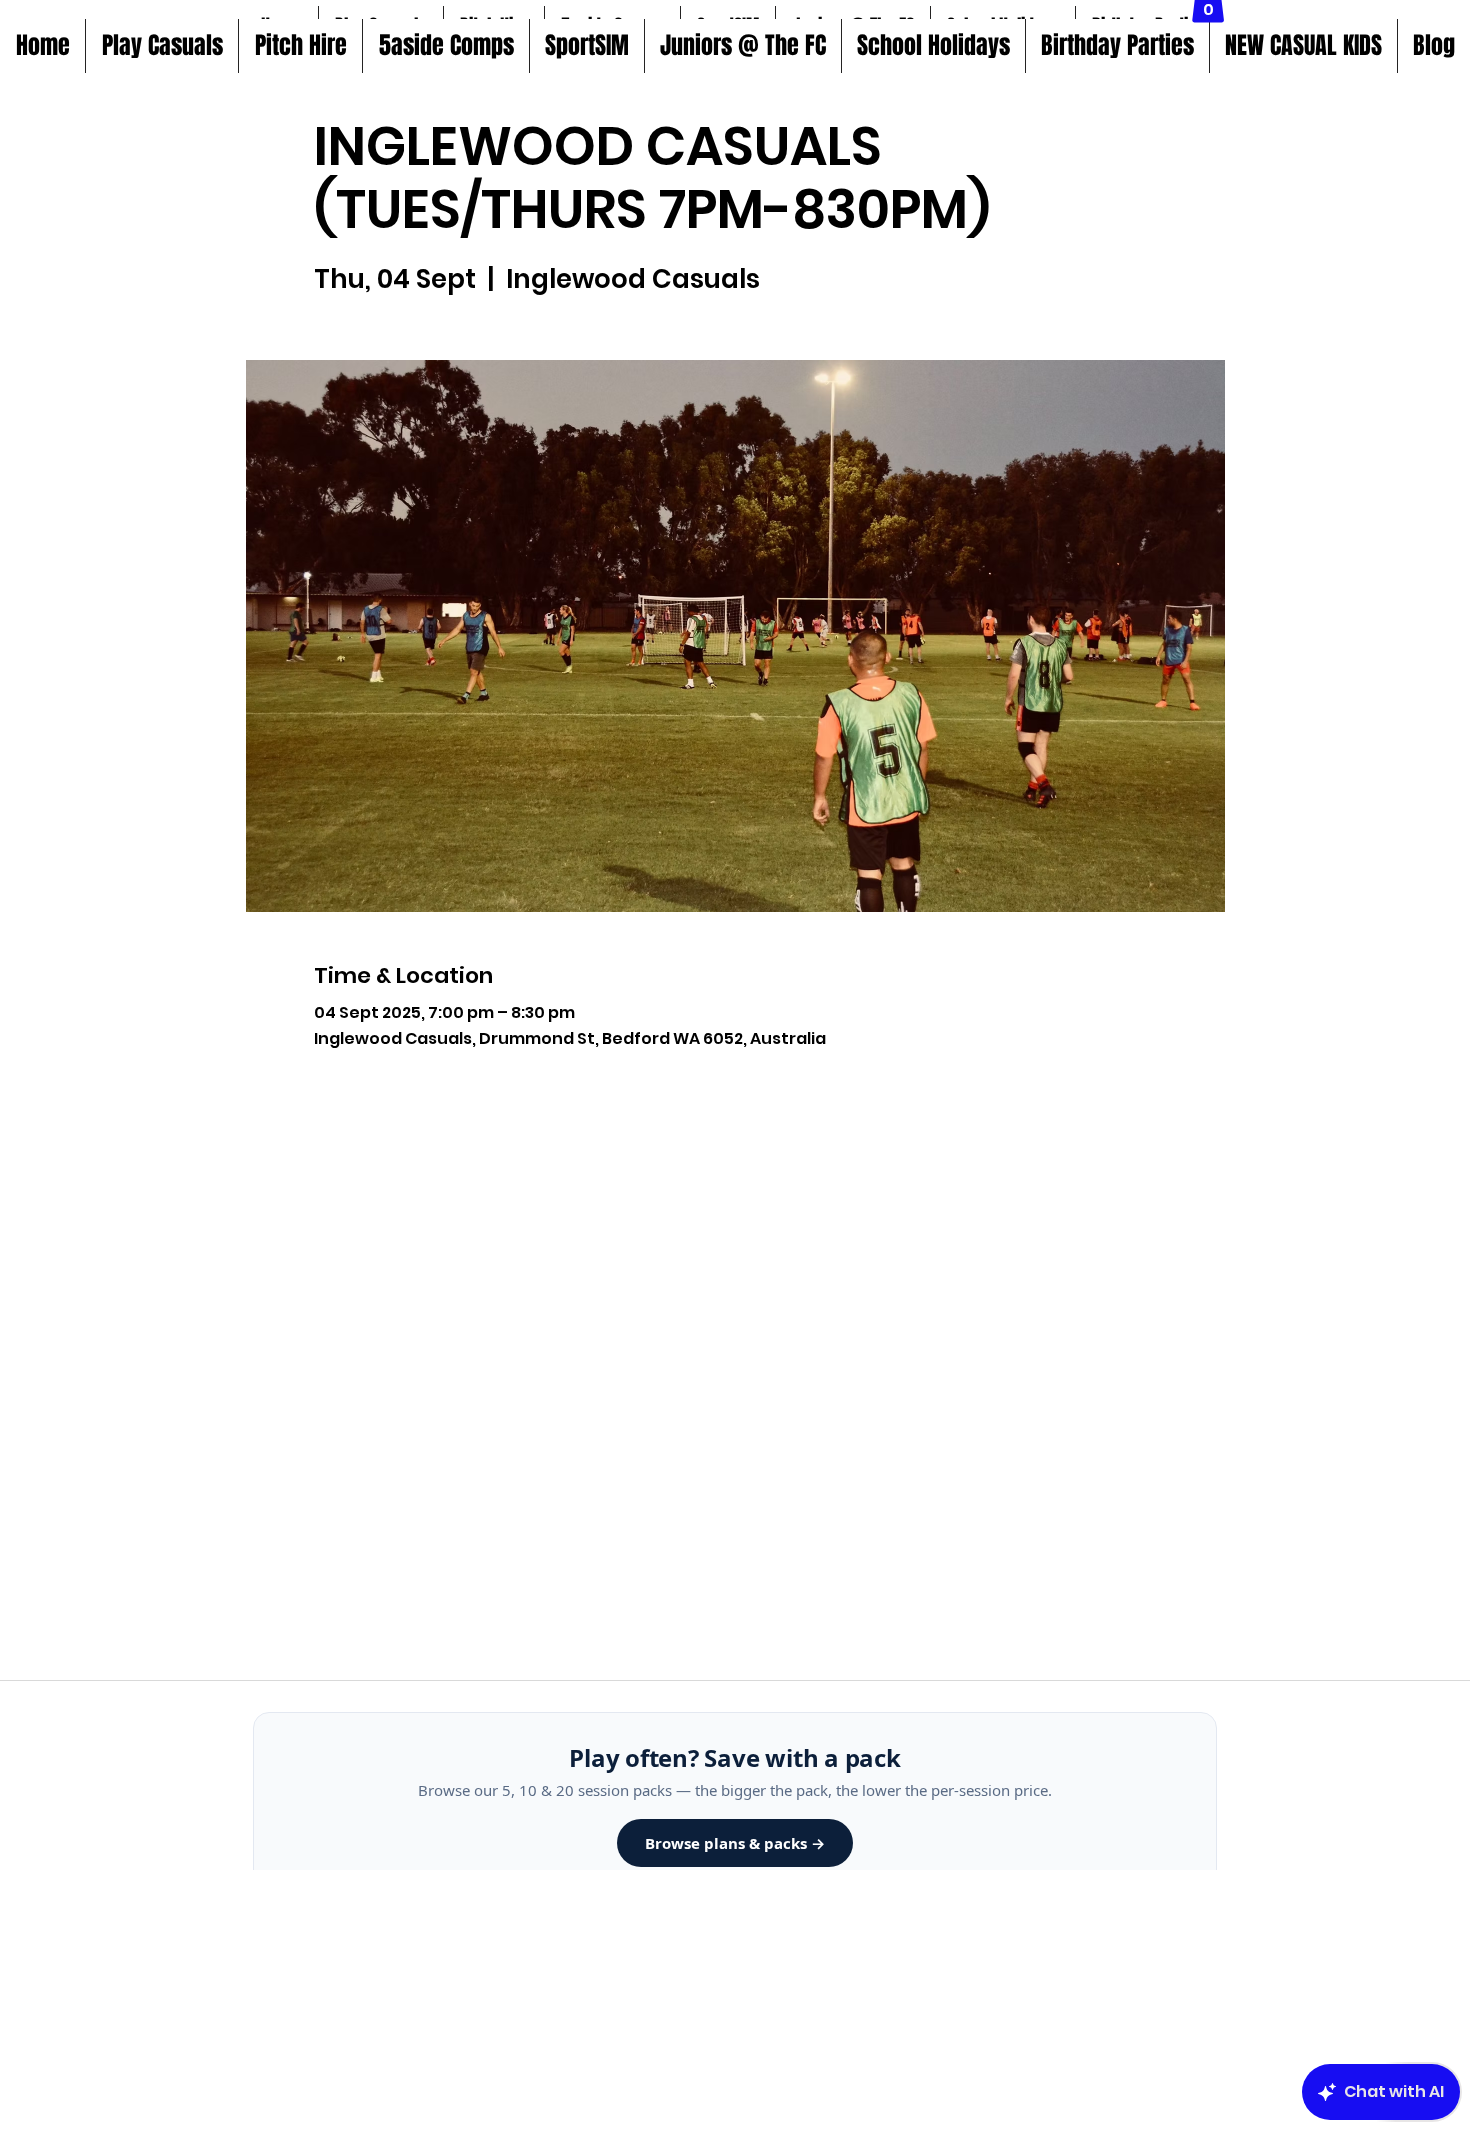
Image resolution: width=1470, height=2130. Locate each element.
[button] (445, 46)
